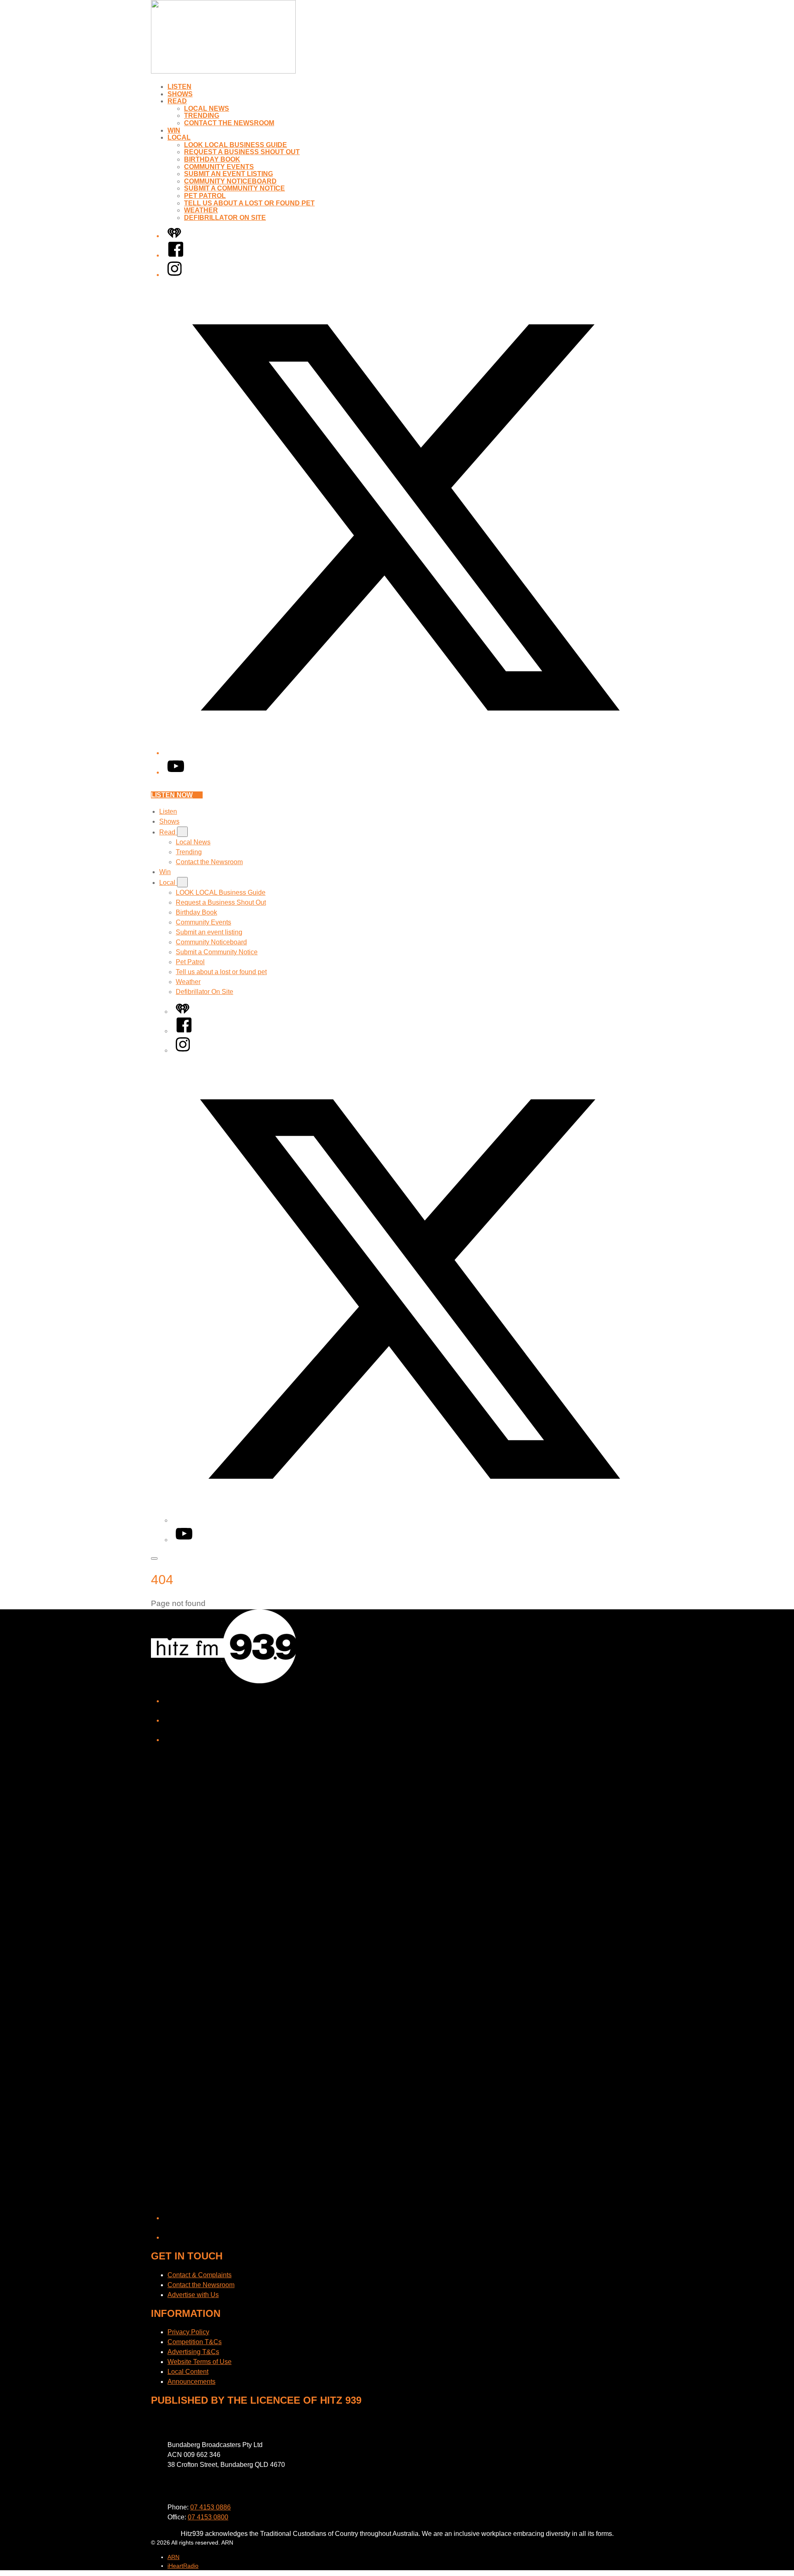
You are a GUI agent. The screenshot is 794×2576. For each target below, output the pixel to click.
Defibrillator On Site (225, 218)
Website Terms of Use (200, 2362)
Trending (202, 116)
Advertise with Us (193, 2295)
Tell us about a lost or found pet (249, 203)
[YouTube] (176, 772)
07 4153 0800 (208, 2517)
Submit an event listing (228, 174)
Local (179, 137)
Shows (180, 94)
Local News (207, 108)
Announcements (191, 2382)
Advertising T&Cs (193, 2352)
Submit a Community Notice (234, 188)
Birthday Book (212, 159)
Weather (201, 210)
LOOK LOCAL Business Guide (236, 145)
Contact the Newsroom (229, 123)
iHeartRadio (183, 2566)
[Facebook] (176, 255)
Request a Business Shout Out (242, 152)
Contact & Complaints (200, 2275)
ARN (173, 2557)
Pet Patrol (205, 196)
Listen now (172, 795)
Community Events (219, 167)
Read (177, 101)
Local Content (188, 2372)
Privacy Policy (188, 2332)
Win (174, 130)
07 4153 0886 (210, 2507)
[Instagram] (175, 275)
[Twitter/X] (405, 753)
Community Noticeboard (230, 181)
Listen (179, 87)
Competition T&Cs (195, 2342)
